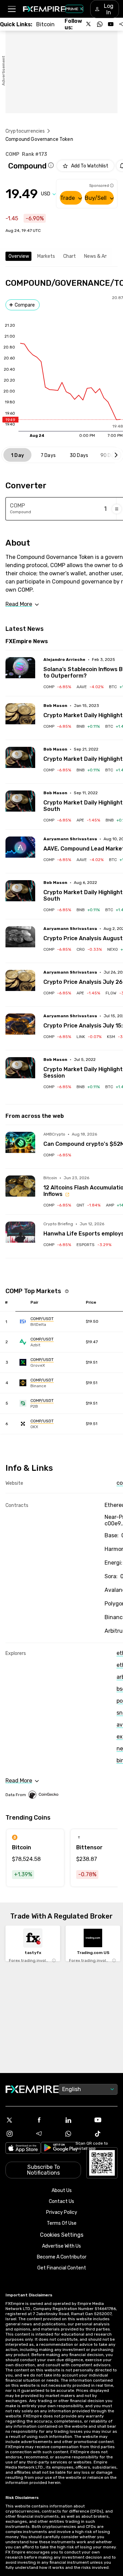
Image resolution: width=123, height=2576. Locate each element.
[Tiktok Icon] (106, 2134)
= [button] (117, 509)
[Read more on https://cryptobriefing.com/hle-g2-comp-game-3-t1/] (20, 1236)
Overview (19, 256)
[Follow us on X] (89, 24)
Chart (70, 256)
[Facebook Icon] (47, 2120)
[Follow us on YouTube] (111, 24)
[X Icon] (17, 2120)
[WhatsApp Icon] (76, 2134)
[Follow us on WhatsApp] (100, 24)
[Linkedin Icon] (76, 2120)
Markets (46, 256)
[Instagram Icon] (17, 2134)
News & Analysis (102, 256)
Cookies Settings (62, 2235)
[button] (11, 9)
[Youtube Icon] (106, 2120)
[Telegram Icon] (47, 2134)
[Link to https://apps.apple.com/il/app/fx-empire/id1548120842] (23, 2149)
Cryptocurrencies (25, 131)
